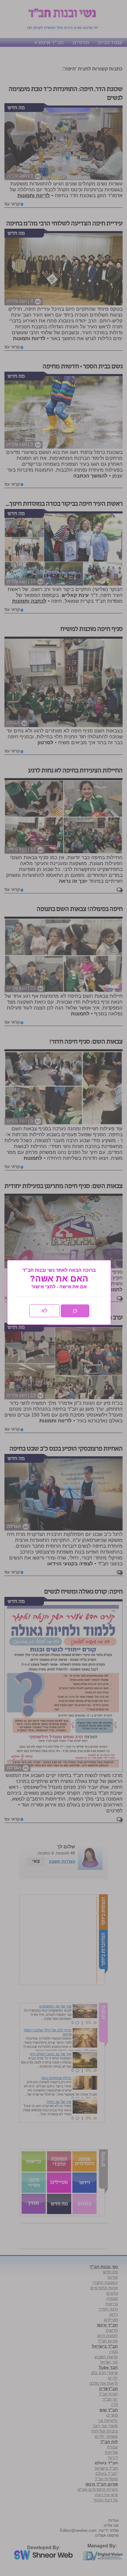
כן (75, 1311)
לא (44, 1311)
